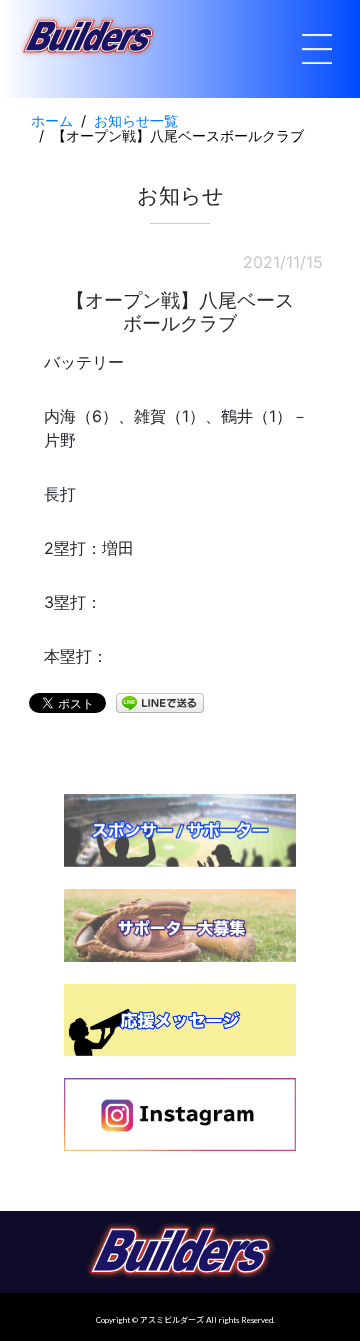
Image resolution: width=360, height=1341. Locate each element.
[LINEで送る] (160, 702)
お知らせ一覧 (136, 120)
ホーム (52, 120)
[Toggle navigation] (317, 49)
